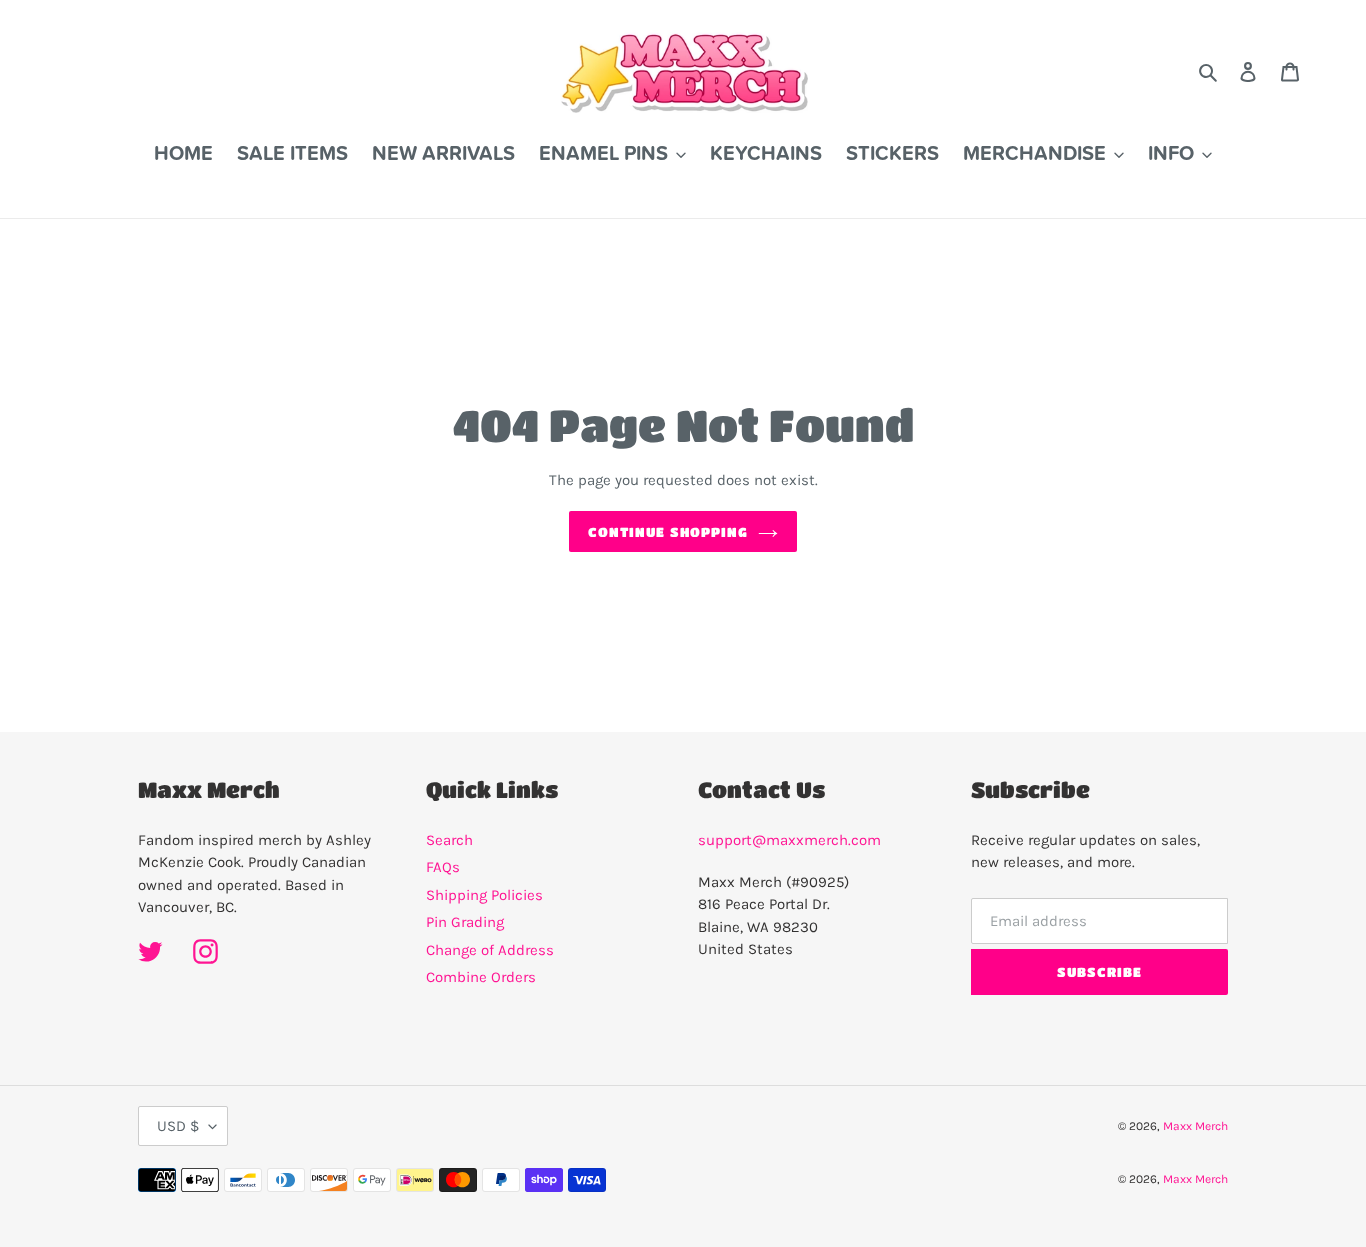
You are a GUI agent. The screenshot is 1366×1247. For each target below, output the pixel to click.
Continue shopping (668, 531)
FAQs (443, 867)
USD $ (178, 1126)
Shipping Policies (484, 895)
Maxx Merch (1195, 1126)
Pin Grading (465, 922)
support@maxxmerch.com (789, 840)
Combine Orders (481, 977)
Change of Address (490, 950)
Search (449, 840)
